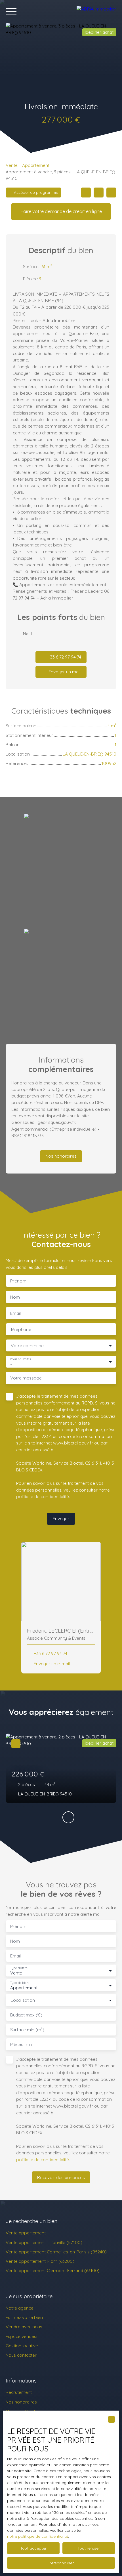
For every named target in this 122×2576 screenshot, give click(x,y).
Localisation (23, 2000)
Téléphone (21, 1329)
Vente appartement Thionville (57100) (44, 2242)
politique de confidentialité (43, 1496)
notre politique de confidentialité (38, 2536)
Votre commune (27, 1346)
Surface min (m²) (27, 2030)
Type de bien (19, 1983)
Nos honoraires (21, 2402)
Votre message (26, 1378)
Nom (15, 1297)
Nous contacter (21, 2355)
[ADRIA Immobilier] (96, 11)
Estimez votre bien (24, 2317)
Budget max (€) (26, 2015)
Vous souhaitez (21, 1359)
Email (15, 1313)
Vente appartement (26, 2233)
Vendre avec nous (24, 2327)
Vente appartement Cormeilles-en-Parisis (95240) (56, 2252)
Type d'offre (19, 1968)
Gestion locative (22, 2346)
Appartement (36, 165)
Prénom (18, 1281)
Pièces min (21, 2044)
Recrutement (19, 2392)
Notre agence (20, 2308)
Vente (12, 165)
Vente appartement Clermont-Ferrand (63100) (53, 2270)
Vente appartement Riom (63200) (40, 2261)
